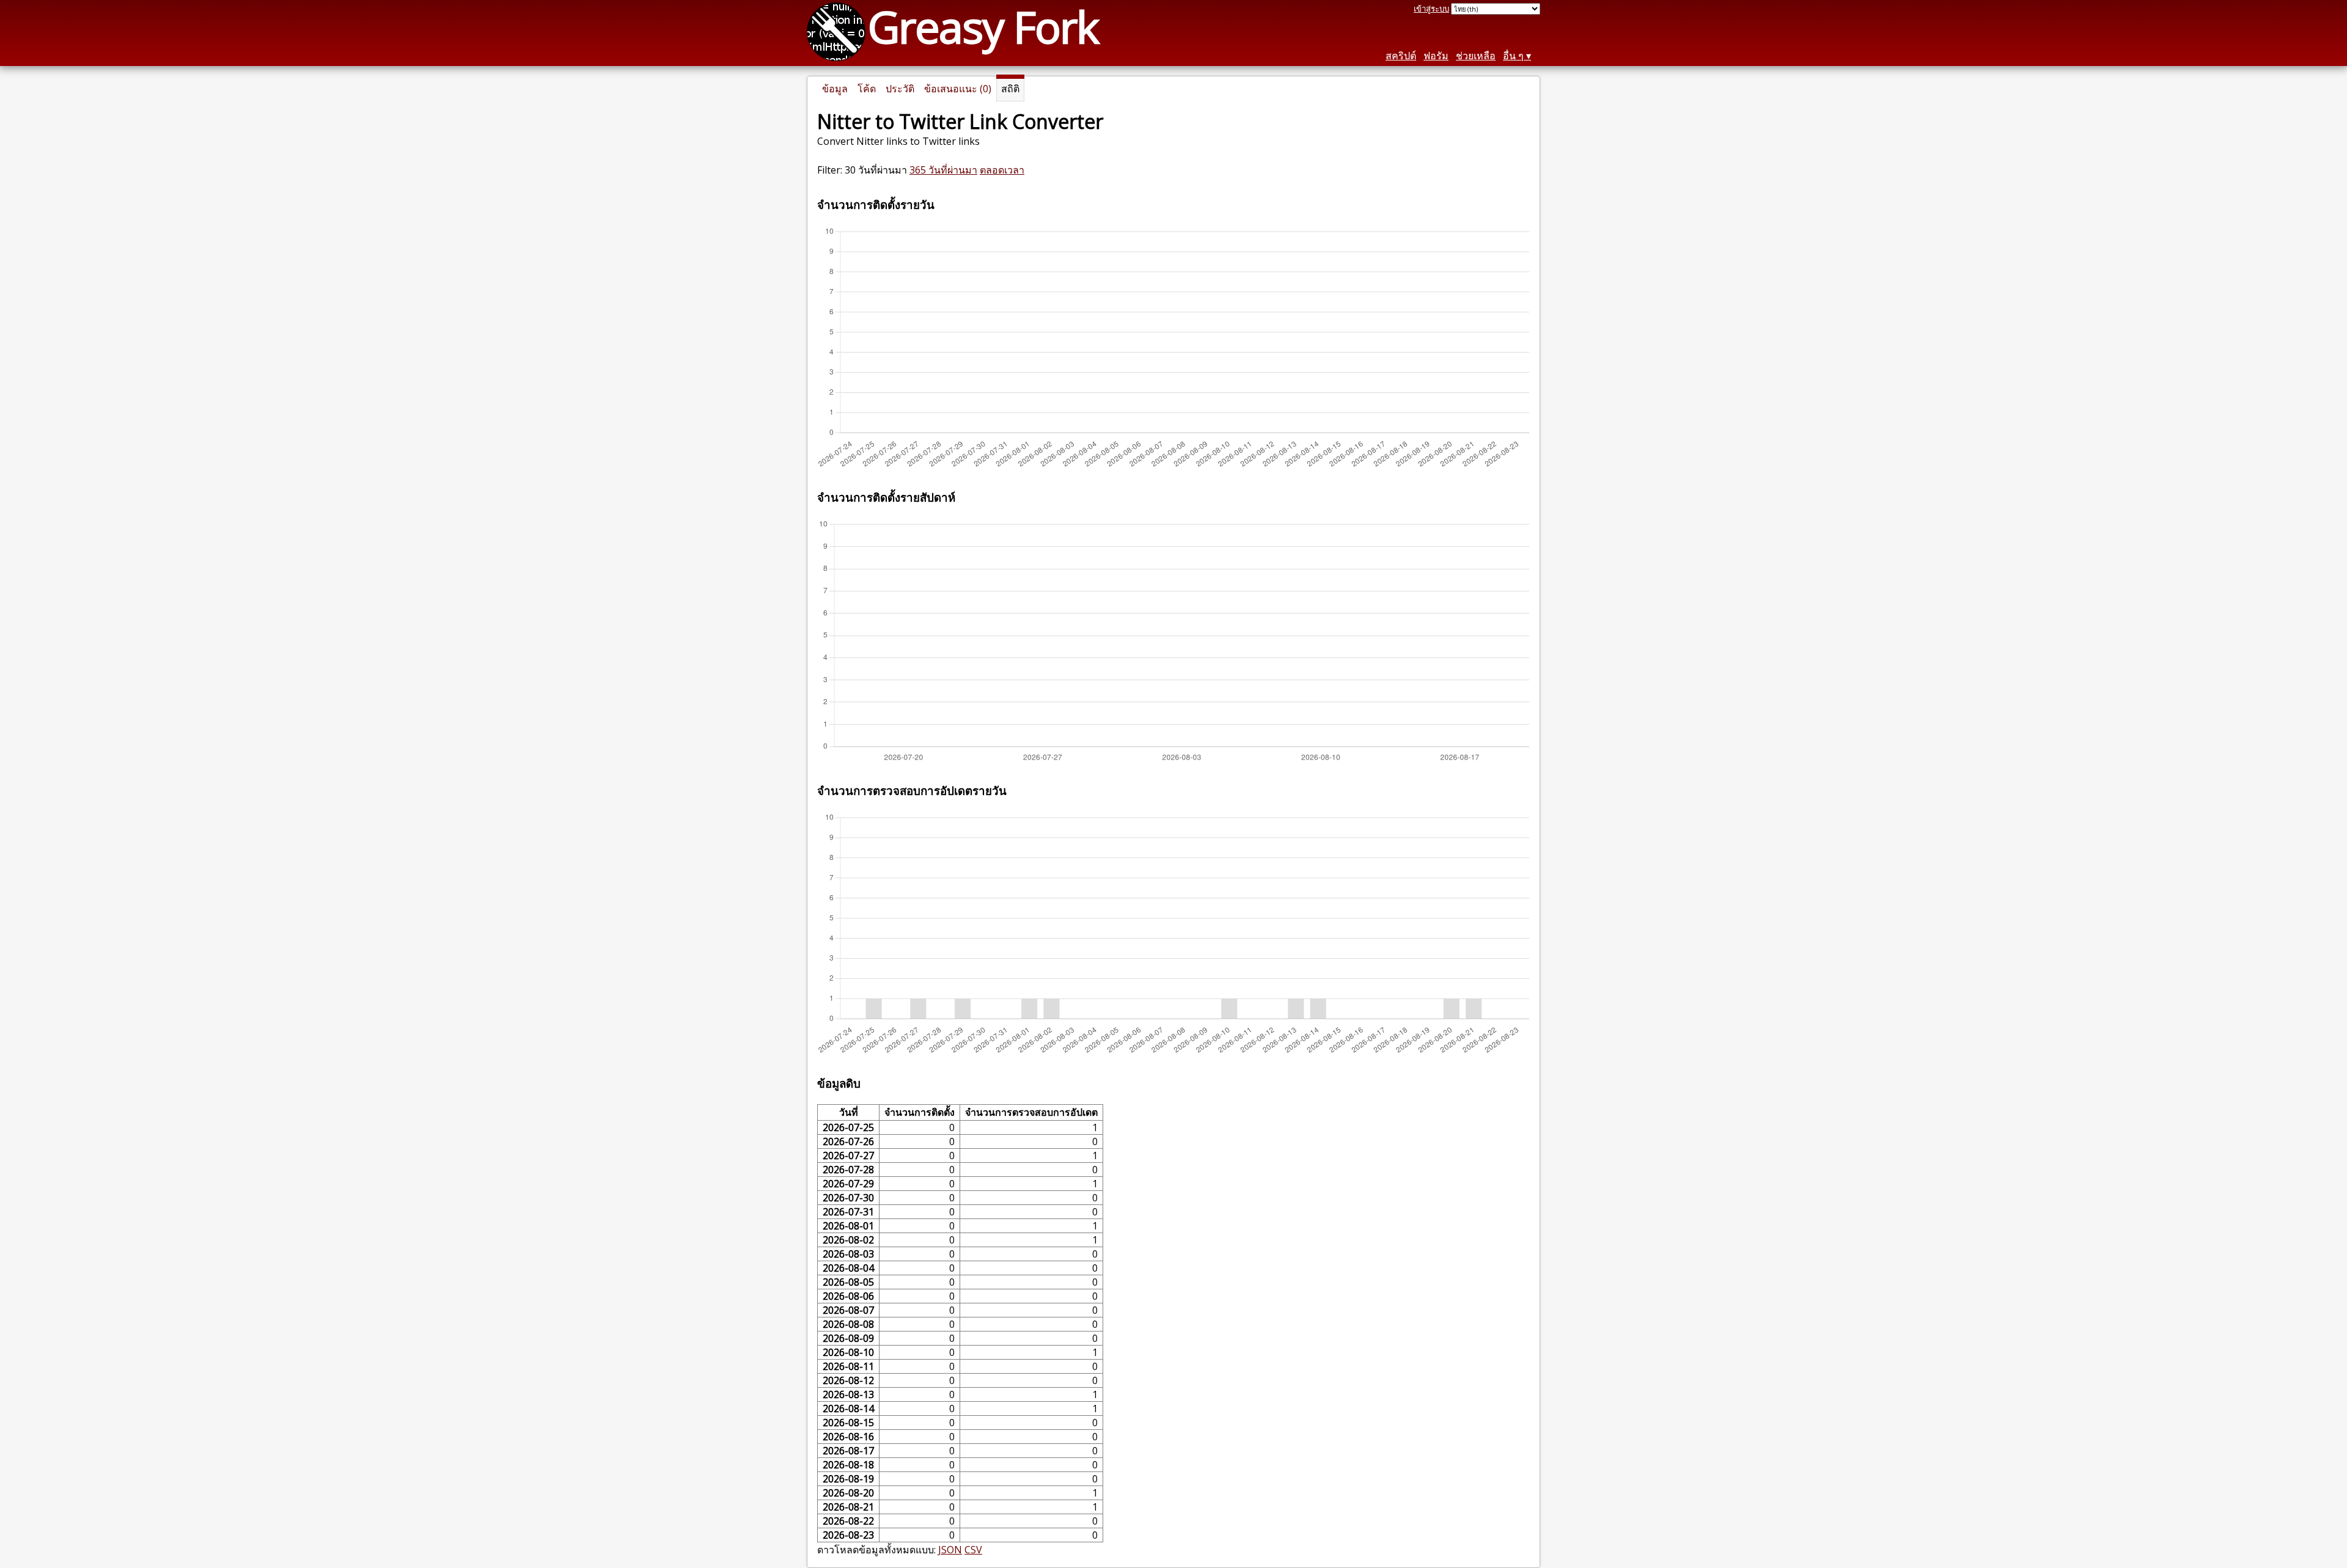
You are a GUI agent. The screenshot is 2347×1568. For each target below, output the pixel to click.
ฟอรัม (1436, 56)
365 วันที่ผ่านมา (943, 170)
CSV (973, 1550)
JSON (950, 1550)
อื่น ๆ (1513, 56)
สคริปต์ (1401, 56)
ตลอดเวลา (1002, 170)
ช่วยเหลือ (1476, 56)
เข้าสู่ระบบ (1431, 9)
